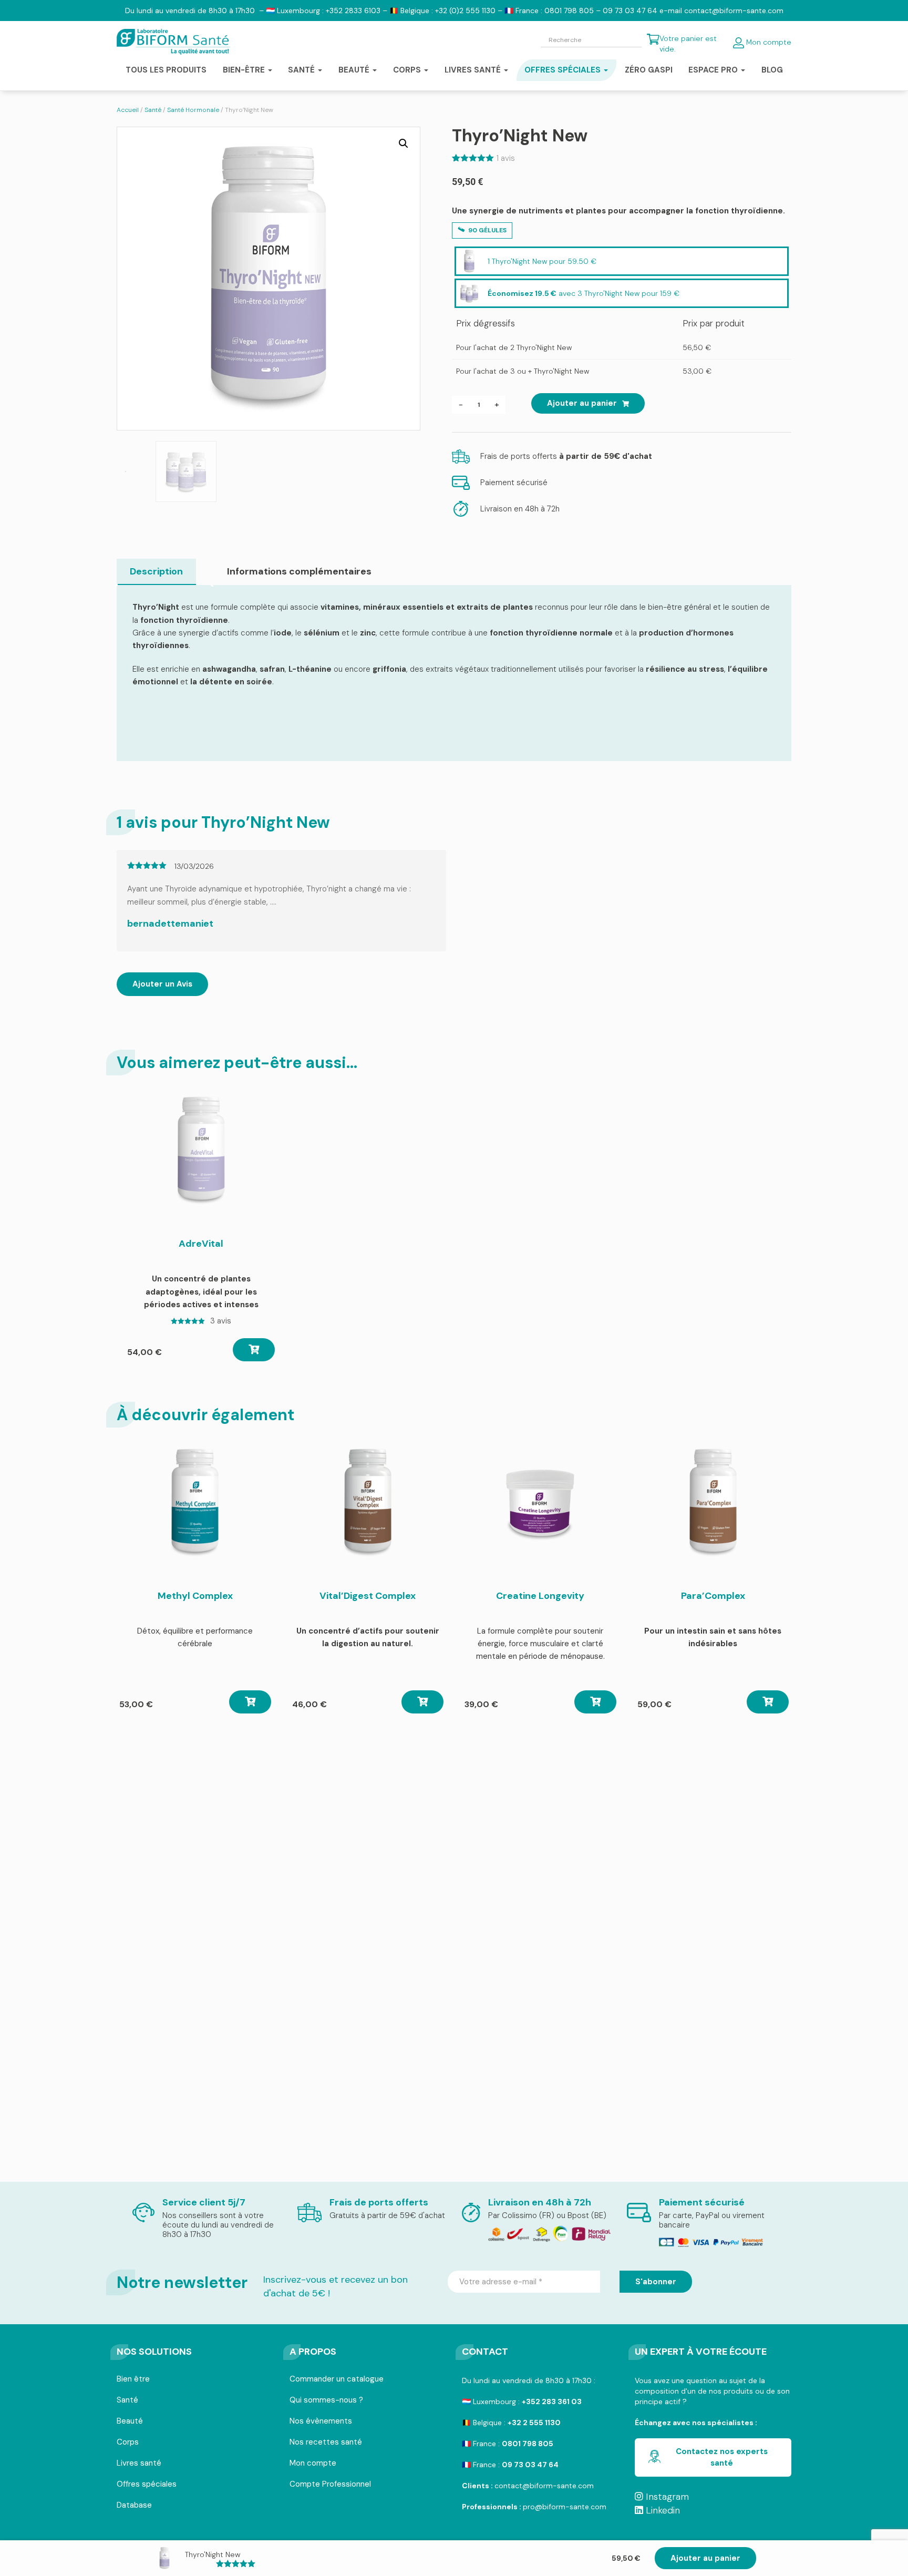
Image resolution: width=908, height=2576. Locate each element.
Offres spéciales (147, 2485)
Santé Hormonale (193, 110)
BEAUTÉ (355, 70)
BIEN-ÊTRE (245, 70)
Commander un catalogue (337, 2380)
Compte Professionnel (330, 2485)
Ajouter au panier (582, 403)
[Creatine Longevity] (540, 1503)
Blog (772, 70)
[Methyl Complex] (195, 1503)
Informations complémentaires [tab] (299, 571)
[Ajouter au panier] (254, 1350)
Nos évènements (321, 2422)
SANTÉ (302, 70)
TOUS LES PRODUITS (166, 70)
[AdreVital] (201, 1151)
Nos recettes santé (326, 2443)
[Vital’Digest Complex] (368, 1503)
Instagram (666, 2497)
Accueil (128, 110)
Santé (153, 110)
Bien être (133, 2380)
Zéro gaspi (649, 70)
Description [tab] (156, 571)
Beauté (130, 2422)
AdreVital (201, 1244)
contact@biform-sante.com (544, 2486)
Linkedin (662, 2510)
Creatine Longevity (540, 1596)
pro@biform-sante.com (565, 2507)
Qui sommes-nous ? (326, 2401)
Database (134, 2506)
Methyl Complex (195, 1596)
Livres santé (474, 70)
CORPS (408, 70)
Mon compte (768, 42)
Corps (128, 2443)
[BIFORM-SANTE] (173, 42)
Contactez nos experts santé (722, 2457)
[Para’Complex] (713, 1503)
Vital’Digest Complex (368, 1596)
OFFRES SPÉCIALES (564, 70)
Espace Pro (714, 70)
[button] (404, 143)
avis (506, 158)
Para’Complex (713, 1596)
